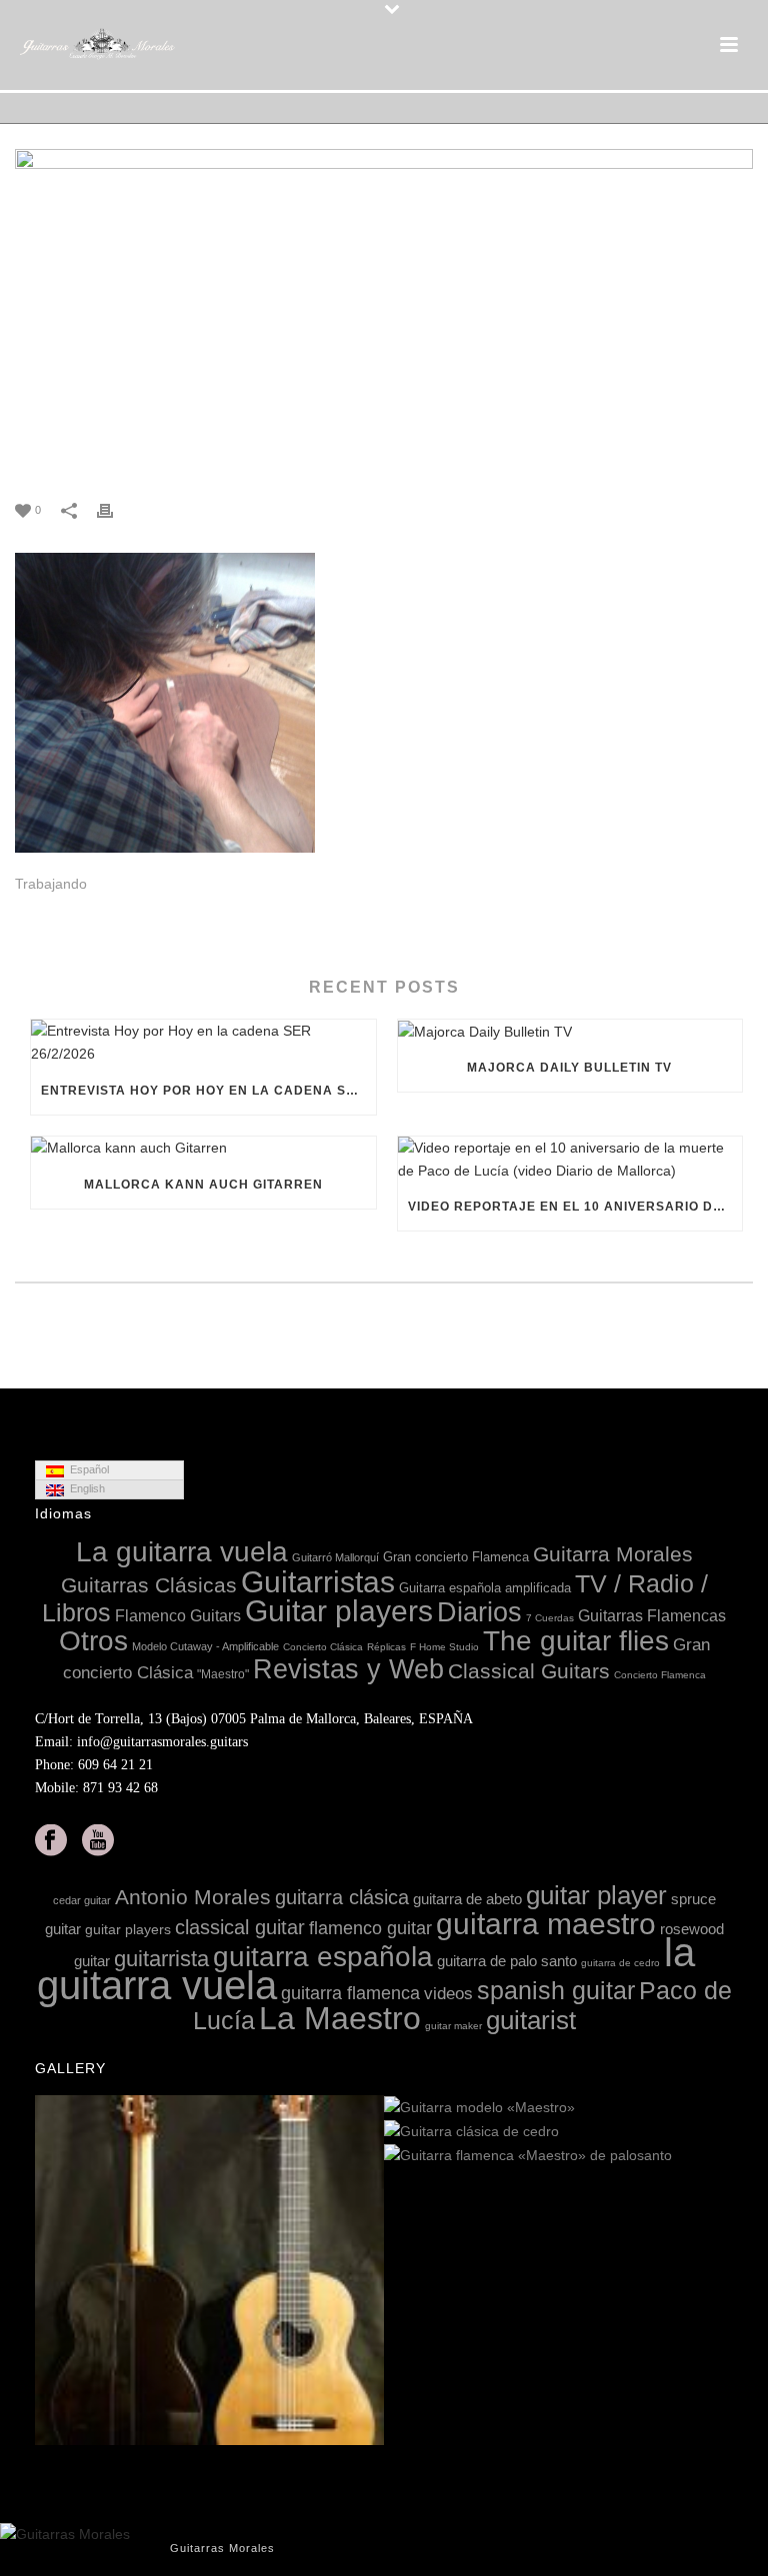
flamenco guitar (370, 1928)
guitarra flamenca (350, 1993)
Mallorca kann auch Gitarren (203, 1185)
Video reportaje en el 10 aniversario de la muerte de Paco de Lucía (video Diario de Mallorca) (575, 1207)
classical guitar (240, 1927)
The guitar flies (576, 1641)
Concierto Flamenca (660, 1675)
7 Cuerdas (550, 1618)
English (84, 1488)
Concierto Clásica (323, 1647)
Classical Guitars (529, 1671)
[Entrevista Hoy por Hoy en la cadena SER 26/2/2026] (203, 1043)
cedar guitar (82, 1900)
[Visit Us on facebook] (51, 1841)
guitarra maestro (546, 1923)
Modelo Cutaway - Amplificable (205, 1646)
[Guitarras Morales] (100, 45)
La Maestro (340, 2018)
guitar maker (453, 2026)
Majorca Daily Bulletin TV (569, 1068)
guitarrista (161, 1959)
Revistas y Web (348, 1669)
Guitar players (339, 1611)
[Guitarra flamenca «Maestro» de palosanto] (717, 2156)
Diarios (479, 1612)
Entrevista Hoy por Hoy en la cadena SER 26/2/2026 (208, 1091)
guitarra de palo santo (507, 1961)
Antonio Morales (193, 1897)
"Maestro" (223, 1674)
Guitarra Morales (613, 1554)
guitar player (596, 1895)
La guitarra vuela (182, 1552)
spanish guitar (556, 1990)
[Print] (115, 509)
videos (448, 1994)
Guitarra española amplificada (485, 1588)
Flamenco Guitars (178, 1615)
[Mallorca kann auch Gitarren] (203, 1149)
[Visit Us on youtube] (98, 1841)
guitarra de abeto (467, 1899)
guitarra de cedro (620, 1963)
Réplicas (386, 1647)
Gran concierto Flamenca (456, 1557)
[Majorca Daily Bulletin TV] (570, 1032)
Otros (93, 1641)
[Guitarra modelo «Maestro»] (717, 2108)
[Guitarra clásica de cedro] (717, 2132)
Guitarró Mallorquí (335, 1557)
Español (86, 1469)
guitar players (128, 1929)
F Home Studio (444, 1647)
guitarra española (323, 1957)
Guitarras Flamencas (652, 1615)
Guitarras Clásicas (149, 1585)
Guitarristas (318, 1582)
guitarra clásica (342, 1897)
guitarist (531, 2020)
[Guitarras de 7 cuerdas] (368, 2271)
